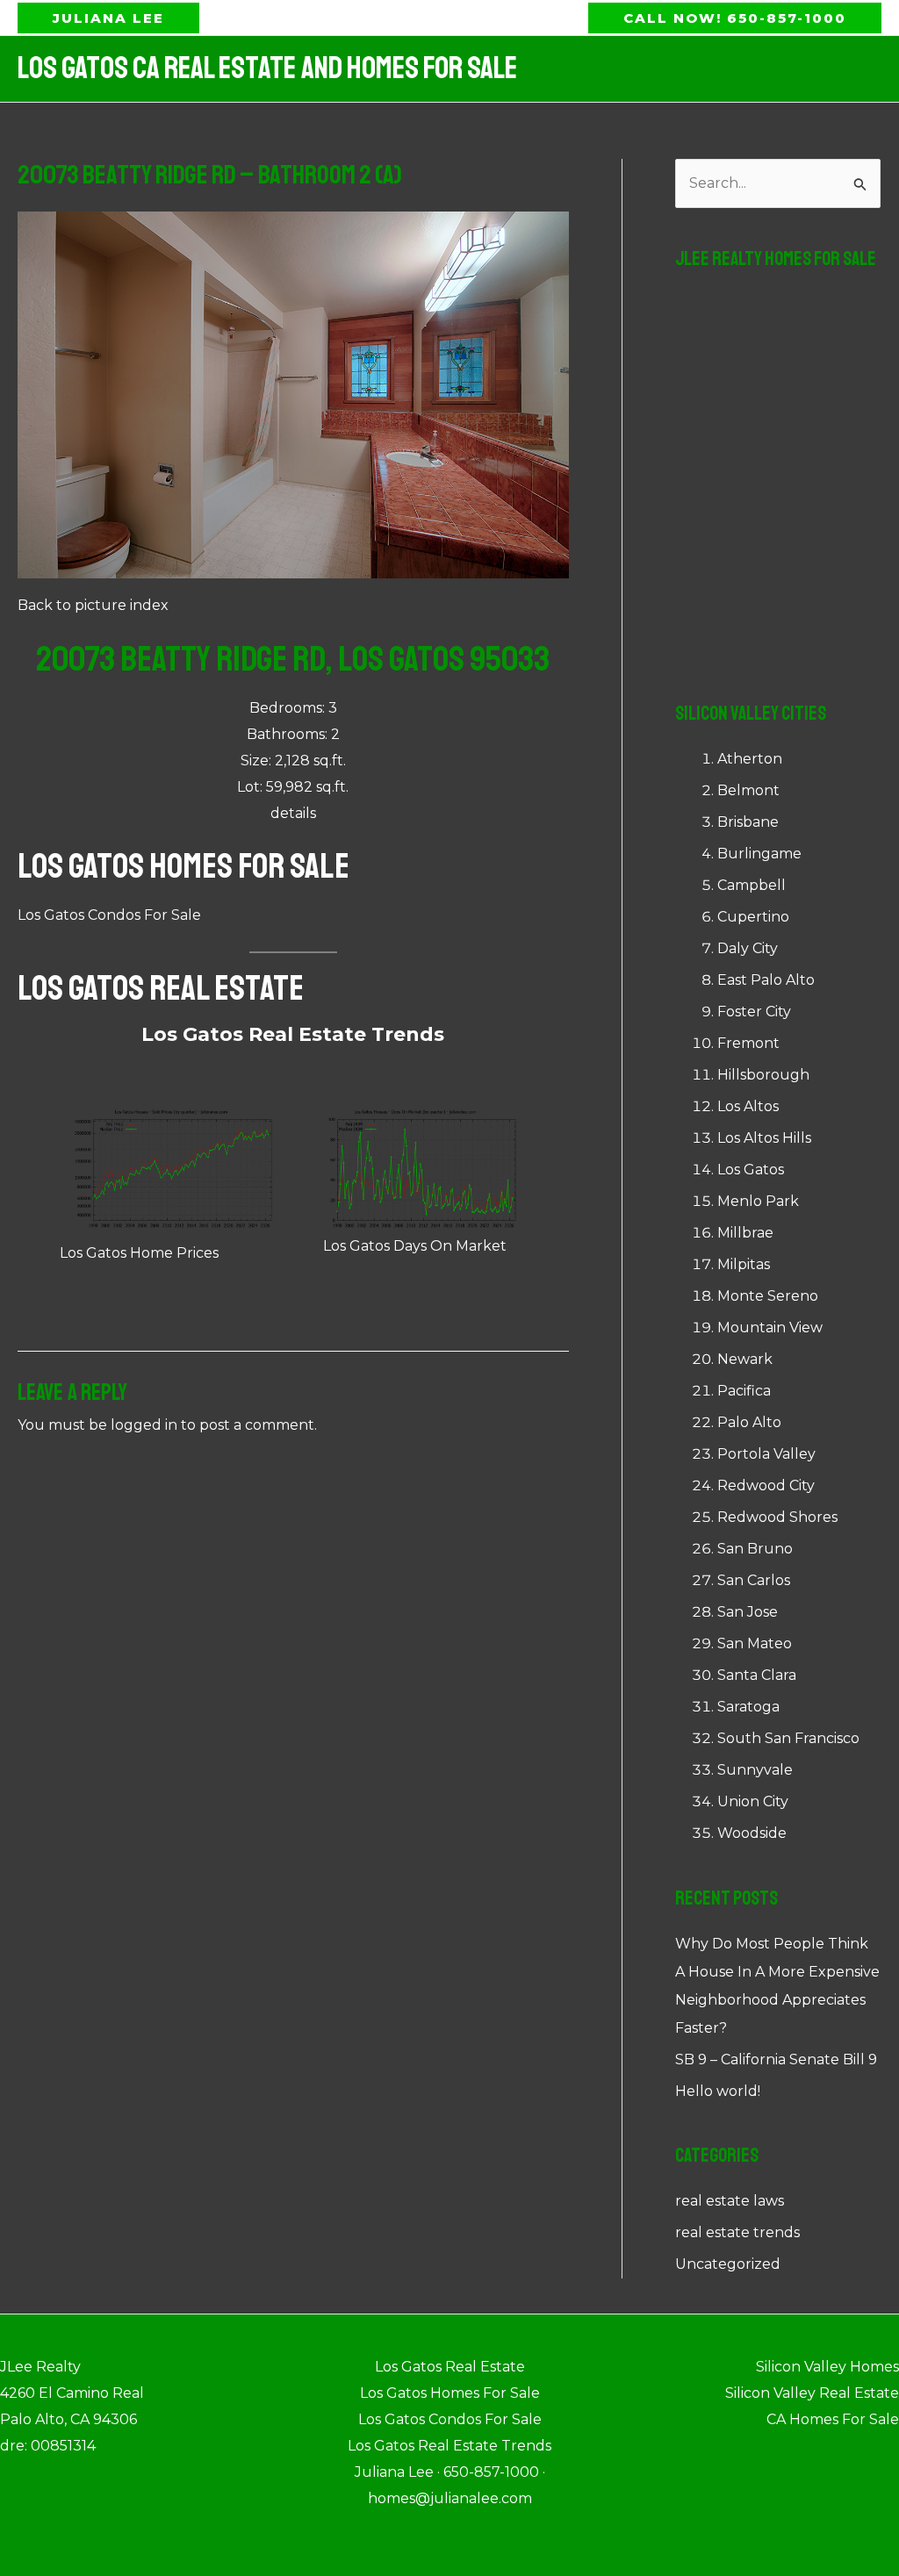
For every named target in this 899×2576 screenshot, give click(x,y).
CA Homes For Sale (833, 2419)
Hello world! (718, 2091)
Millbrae (745, 1233)
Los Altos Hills (764, 1138)
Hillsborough (763, 1075)
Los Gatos (751, 1170)
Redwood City (766, 1485)
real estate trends (737, 2232)
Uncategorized (728, 2264)
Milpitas (744, 1264)
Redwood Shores (777, 1517)
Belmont (748, 790)
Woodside (752, 1833)
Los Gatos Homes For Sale (183, 866)
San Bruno (755, 1549)
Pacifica (744, 1391)
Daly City (748, 948)
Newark (745, 1359)
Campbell (752, 885)
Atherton (750, 759)
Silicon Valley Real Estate (812, 2393)
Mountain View (770, 1327)
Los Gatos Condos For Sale (109, 915)
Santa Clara (757, 1675)
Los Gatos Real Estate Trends (293, 1034)
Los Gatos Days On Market (415, 1246)
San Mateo (755, 1643)
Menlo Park (758, 1201)
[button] (108, 18)
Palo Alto (749, 1422)
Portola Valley (766, 1454)
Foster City (754, 1012)
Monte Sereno (768, 1296)
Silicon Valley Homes (827, 2367)
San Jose (748, 1612)
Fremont (748, 1043)
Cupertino (753, 917)
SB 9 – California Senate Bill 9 (776, 2059)
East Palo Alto (766, 980)
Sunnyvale (755, 1770)
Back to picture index (93, 605)
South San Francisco (788, 1738)
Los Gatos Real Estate (161, 988)
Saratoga (748, 1707)
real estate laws (730, 2201)
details (293, 813)
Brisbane (748, 822)
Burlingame (759, 854)
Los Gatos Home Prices (139, 1253)
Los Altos (748, 1106)
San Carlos (754, 1580)
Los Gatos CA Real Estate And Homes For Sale (267, 68)
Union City (753, 1801)
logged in (144, 1425)
